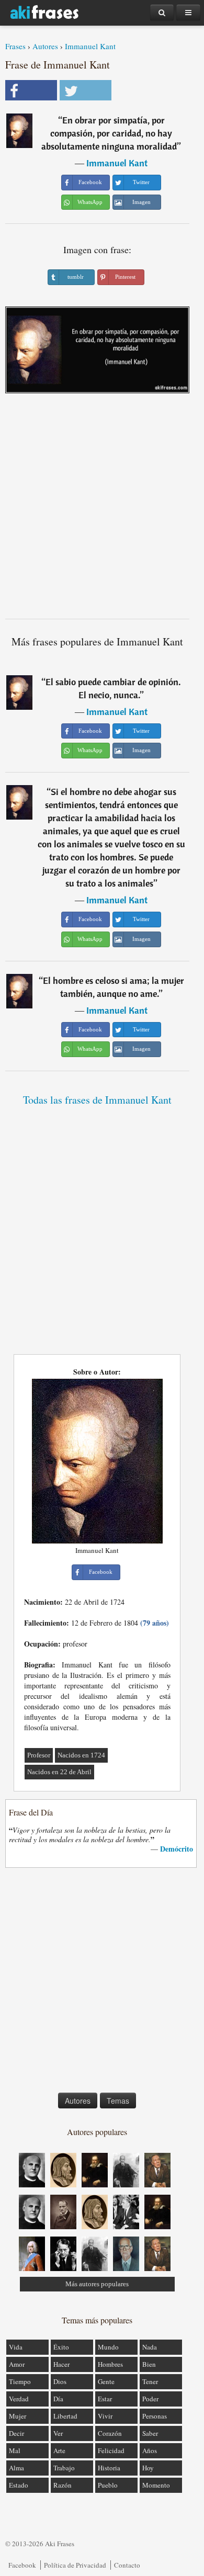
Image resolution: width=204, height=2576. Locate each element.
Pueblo (108, 2485)
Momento (156, 2485)
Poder (150, 2399)
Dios (60, 2381)
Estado (19, 2485)
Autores (45, 46)
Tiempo (20, 2381)
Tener (150, 2381)
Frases (15, 46)
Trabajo (64, 2468)
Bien (149, 2364)
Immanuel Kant (90, 46)
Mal (15, 2450)
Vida (16, 2347)
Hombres (110, 2364)
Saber (150, 2433)
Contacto (127, 2565)
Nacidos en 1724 (81, 1755)
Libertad (65, 2416)
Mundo (108, 2347)
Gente (106, 2381)
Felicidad (111, 2450)
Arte (59, 2450)
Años (150, 2450)
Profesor (39, 1755)
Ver (58, 2433)
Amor (17, 2364)
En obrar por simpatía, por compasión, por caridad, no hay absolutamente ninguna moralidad (109, 133)
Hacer (61, 2364)
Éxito (61, 2347)
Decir (16, 2433)
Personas (155, 2416)
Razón (63, 2485)
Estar (105, 2399)
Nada (150, 2347)
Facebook (22, 2565)
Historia (109, 2468)
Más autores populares (97, 2284)
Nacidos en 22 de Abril (59, 1772)
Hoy (148, 2468)
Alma (16, 2468)
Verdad (19, 2399)
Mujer (18, 2416)
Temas (118, 2101)
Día (58, 2399)
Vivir (105, 2416)
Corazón (110, 2433)
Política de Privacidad (75, 2565)
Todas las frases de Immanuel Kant (97, 1100)
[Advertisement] (102, 510)
